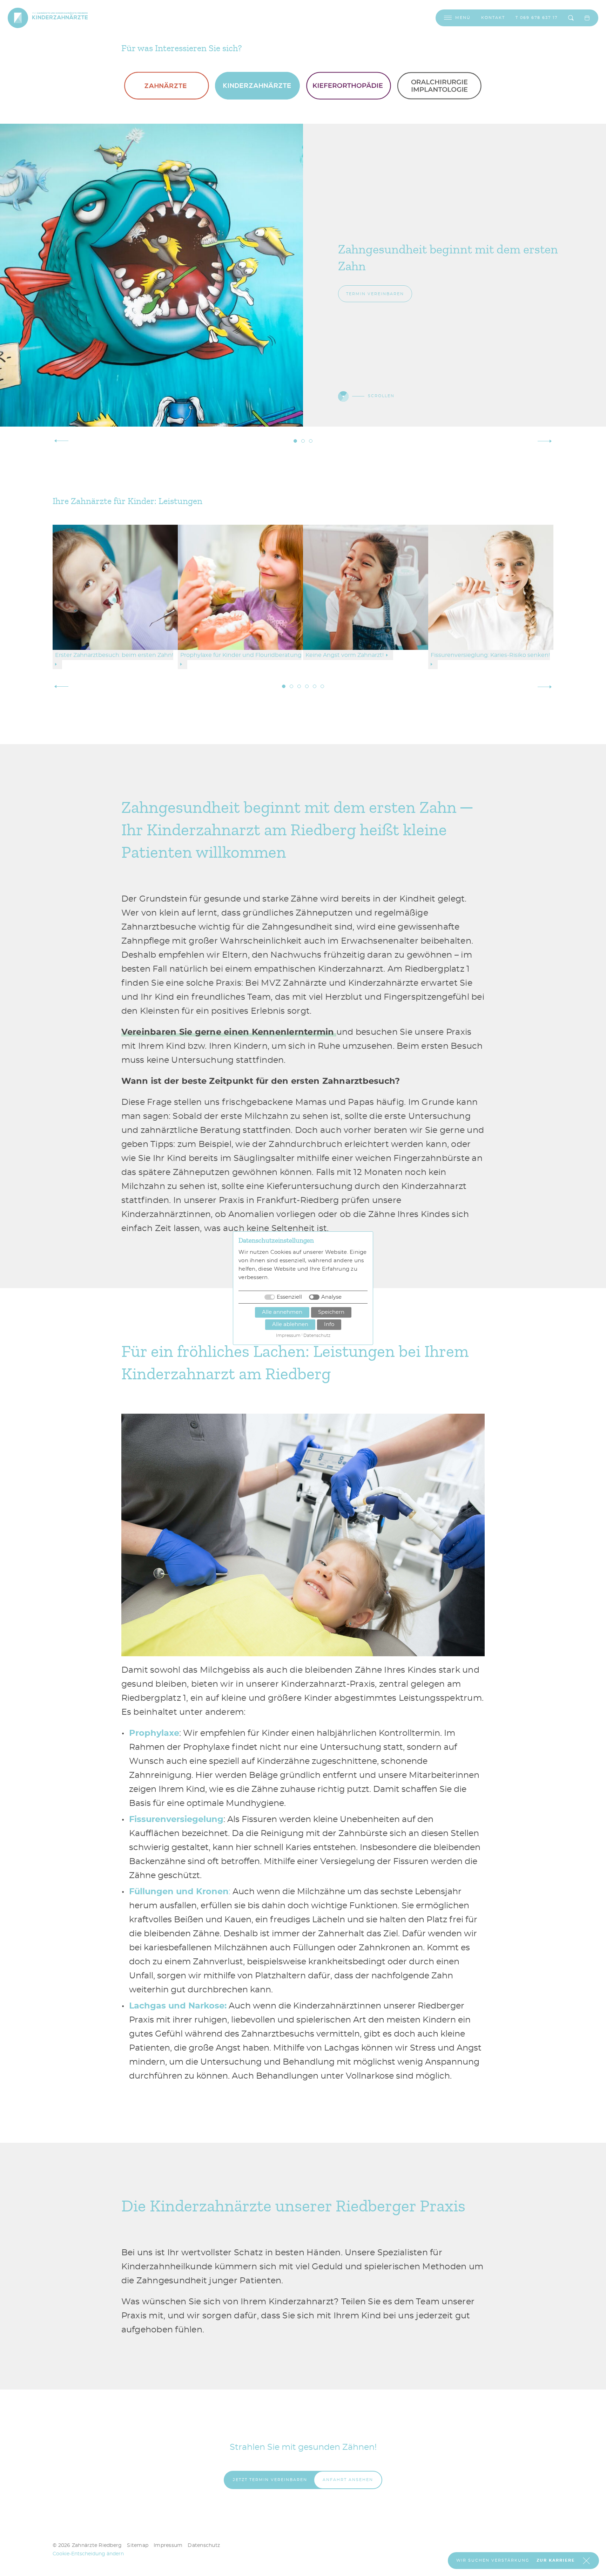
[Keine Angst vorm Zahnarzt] (366, 586)
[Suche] (571, 18)
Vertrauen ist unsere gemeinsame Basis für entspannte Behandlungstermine (311, 441)
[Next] (545, 441)
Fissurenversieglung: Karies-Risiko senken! (307, 686)
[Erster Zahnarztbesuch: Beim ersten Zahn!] (115, 586)
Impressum (168, 2546)
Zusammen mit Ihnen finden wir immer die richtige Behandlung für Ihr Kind (303, 441)
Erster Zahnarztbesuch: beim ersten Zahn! (284, 686)
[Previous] (61, 441)
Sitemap (138, 2546)
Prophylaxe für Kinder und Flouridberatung (291, 686)
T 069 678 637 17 (537, 18)
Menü (463, 18)
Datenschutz (204, 2546)
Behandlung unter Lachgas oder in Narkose (322, 686)
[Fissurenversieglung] (491, 586)
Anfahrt (348, 2480)
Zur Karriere (556, 2560)
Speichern (331, 1312)
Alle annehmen (282, 1312)
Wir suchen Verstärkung (493, 2560)
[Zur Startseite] (18, 18)
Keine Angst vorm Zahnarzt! (299, 686)
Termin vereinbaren (375, 294)
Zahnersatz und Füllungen (315, 686)
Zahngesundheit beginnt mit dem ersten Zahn (295, 441)
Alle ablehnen (290, 1324)
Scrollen (381, 396)
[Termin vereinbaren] (587, 18)
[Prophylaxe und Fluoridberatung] (240, 586)
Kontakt (493, 18)
